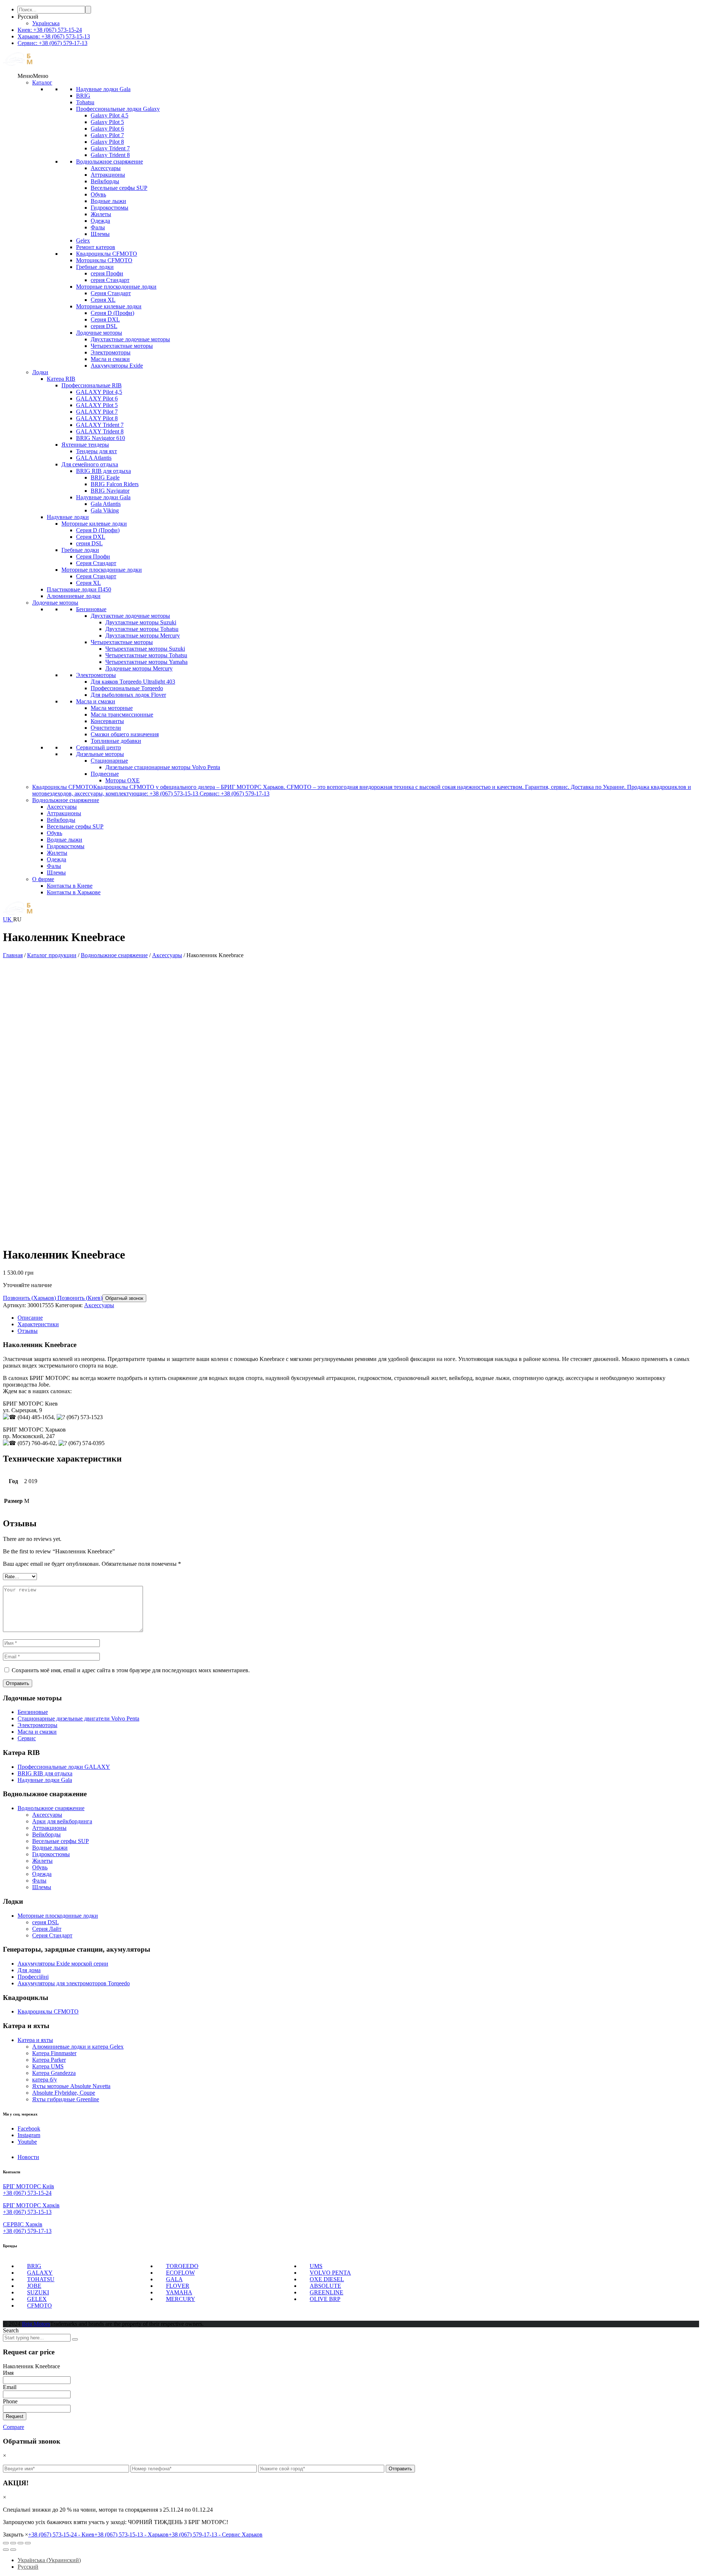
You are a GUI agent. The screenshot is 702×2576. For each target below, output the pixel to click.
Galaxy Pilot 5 (107, 122)
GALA (174, 2279)
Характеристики (38, 1324)
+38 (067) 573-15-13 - (131, 2534)
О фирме (43, 879)
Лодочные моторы (99, 333)
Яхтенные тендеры (85, 445)
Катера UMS (48, 2066)
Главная (13, 955)
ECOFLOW (180, 2273)
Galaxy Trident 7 (110, 148)
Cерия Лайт (47, 1929)
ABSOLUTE (325, 2286)
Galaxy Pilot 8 (107, 142)
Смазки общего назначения (125, 734)
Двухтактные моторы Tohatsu (142, 629)
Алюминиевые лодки (74, 596)
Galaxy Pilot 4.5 (110, 115)
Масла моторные (112, 708)
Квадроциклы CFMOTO (107, 254)
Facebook (29, 2129)
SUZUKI (38, 2292)
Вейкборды (105, 181)
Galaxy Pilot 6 (107, 129)
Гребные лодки (95, 267)
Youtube (27, 2142)
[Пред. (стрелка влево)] (6, 2550)
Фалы (98, 227)
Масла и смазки (110, 359)
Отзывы (28, 1331)
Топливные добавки (116, 741)
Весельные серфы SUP (119, 188)
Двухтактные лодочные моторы (130, 339)
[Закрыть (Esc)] (6, 2543)
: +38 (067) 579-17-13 (52, 43)
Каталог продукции (52, 955)
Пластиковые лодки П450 (79, 589)
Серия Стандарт (111, 293)
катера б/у (45, 2079)
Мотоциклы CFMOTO (104, 260)
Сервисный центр (99, 747)
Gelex (83, 240)
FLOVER (178, 2286)
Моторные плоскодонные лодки (116, 287)
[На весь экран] (20, 2543)
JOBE (34, 2286)
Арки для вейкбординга (62, 1821)
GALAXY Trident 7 (100, 425)
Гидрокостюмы (110, 208)
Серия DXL (105, 319)
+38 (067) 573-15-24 (27, 2193)
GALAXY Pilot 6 (97, 398)
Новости (28, 2157)
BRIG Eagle (105, 477)
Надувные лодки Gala (103, 89)
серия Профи (107, 273)
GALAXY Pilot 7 (97, 412)
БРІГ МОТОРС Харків (31, 2205)
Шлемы (100, 234)
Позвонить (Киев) (79, 1298)
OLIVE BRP (325, 2299)
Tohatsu (85, 102)
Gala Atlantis (106, 504)
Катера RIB (61, 379)
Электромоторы (111, 352)
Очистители (106, 728)
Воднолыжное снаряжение (110, 161)
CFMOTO (39, 2306)
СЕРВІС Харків (23, 2224)
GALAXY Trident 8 (100, 431)
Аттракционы (108, 175)
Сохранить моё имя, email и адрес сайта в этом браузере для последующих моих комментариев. (131, 1670)
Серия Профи (93, 556)
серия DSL (104, 326)
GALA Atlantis (94, 458)
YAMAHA (179, 2292)
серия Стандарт (110, 280)
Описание (30, 1318)
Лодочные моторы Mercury (139, 668)
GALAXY (40, 2273)
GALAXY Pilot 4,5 (99, 392)
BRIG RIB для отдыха (103, 471)
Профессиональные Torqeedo (127, 688)
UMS (316, 2266)
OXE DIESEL (327, 2279)
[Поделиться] (13, 2543)
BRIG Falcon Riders (115, 484)
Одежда (100, 221)
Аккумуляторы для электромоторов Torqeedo (74, 1983)
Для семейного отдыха (90, 464)
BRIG (83, 96)
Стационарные (109, 761)
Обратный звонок (124, 1298)
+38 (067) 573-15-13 (27, 2212)
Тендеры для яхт (97, 451)
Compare (14, 2427)
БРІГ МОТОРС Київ (29, 2186)
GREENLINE (327, 2292)
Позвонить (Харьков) (29, 1298)
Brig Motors (36, 2324)
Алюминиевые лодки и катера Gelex (78, 2047)
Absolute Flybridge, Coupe (64, 2093)
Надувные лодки (68, 517)
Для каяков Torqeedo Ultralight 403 (133, 682)
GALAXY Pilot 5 (97, 405)
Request (15, 2416)
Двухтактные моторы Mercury (143, 635)
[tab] (358, 1318)
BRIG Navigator (110, 491)
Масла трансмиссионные (122, 714)
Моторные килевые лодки (109, 306)
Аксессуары (106, 168)
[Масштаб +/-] (28, 2543)
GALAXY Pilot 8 (97, 418)
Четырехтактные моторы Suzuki (145, 649)
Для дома (29, 1970)
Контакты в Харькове (74, 892)
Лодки (40, 372)
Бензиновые (91, 609)
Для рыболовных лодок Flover (128, 695)
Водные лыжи (108, 201)
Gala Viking (105, 510)
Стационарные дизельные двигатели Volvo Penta (78, 1718)
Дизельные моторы (100, 754)
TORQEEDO (182, 2266)
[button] (33, 76)
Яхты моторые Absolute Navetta (71, 2086)
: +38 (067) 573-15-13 (54, 36)
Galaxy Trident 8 (110, 155)
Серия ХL (103, 300)
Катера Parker (49, 2060)
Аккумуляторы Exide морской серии (63, 1964)
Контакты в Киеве (70, 886)
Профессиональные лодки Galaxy (118, 109)
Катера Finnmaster (54, 2053)
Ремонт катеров (96, 247)
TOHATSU (41, 2279)
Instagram (29, 2135)
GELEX (37, 2299)
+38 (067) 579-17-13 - (216, 2534)
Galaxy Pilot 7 (107, 135)
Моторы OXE (122, 780)
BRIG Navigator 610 (101, 438)
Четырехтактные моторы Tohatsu (146, 655)
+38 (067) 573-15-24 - (61, 2534)
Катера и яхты (35, 2040)
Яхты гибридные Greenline (66, 2099)
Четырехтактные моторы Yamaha (146, 662)
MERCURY (181, 2299)
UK (8, 919)
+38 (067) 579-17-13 (27, 2231)
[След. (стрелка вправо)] (13, 2550)
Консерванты (107, 721)
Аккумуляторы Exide (117, 366)
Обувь (98, 194)
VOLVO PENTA (330, 2273)
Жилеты (101, 214)
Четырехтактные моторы (122, 346)
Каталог (42, 82)
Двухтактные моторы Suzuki (141, 622)
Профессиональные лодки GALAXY (64, 1767)
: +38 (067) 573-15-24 (50, 30)
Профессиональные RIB (92, 385)
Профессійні (33, 1977)
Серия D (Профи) (112, 313)
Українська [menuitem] (46, 23)
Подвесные (105, 774)
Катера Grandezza (54, 2073)
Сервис (27, 1738)
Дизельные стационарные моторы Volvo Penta (163, 767)
